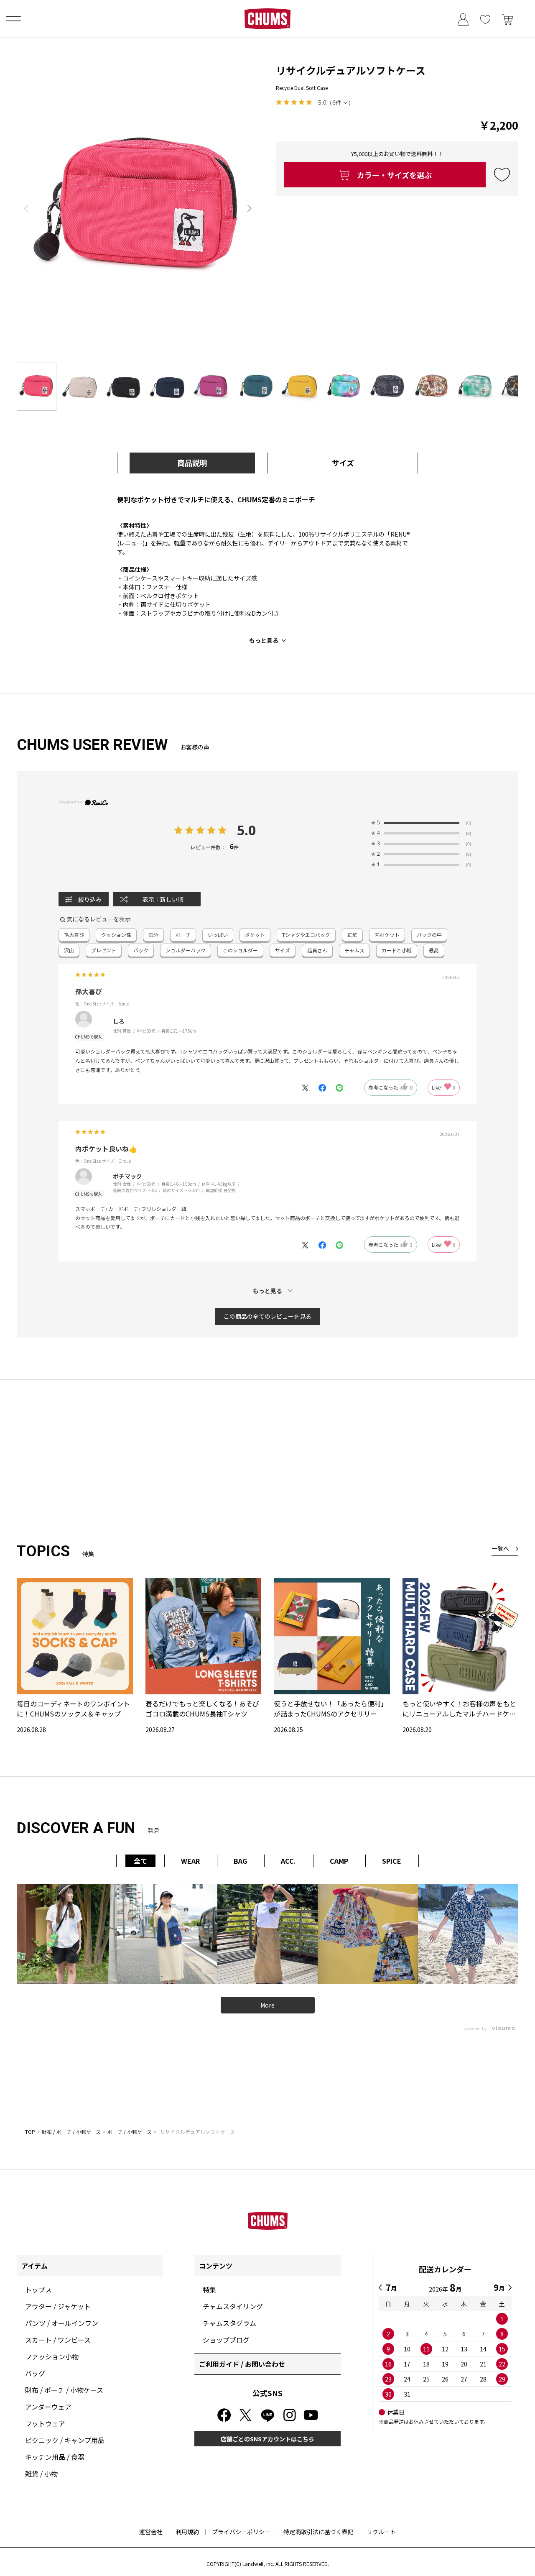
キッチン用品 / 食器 (55, 2457)
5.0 (246, 830)
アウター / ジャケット (58, 2306)
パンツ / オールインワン (62, 2323)
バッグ (35, 2373)
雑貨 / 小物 (41, 2474)
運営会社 (151, 2532)
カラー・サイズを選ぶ (394, 175)
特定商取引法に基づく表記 (318, 2532)
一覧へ (500, 1548)
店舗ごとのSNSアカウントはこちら (267, 2439)
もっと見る (264, 640)
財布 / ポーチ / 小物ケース (71, 2132)
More (267, 2005)
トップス (38, 2289)
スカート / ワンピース (58, 2340)
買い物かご (507, 19)
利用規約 (187, 2532)
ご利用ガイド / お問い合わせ (242, 2364)
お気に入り (485, 19)
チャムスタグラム (229, 2323)
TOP (30, 2132)
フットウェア (45, 2423)
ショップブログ (226, 2340)
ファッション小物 (52, 2356)
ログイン (463, 19)
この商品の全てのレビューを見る (267, 1316)
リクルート (381, 2532)
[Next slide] (250, 208)
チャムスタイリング (233, 2306)
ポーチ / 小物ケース (130, 2132)
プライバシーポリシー (241, 2532)
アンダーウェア (48, 2407)
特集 (209, 2289)
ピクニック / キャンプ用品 (65, 2440)
